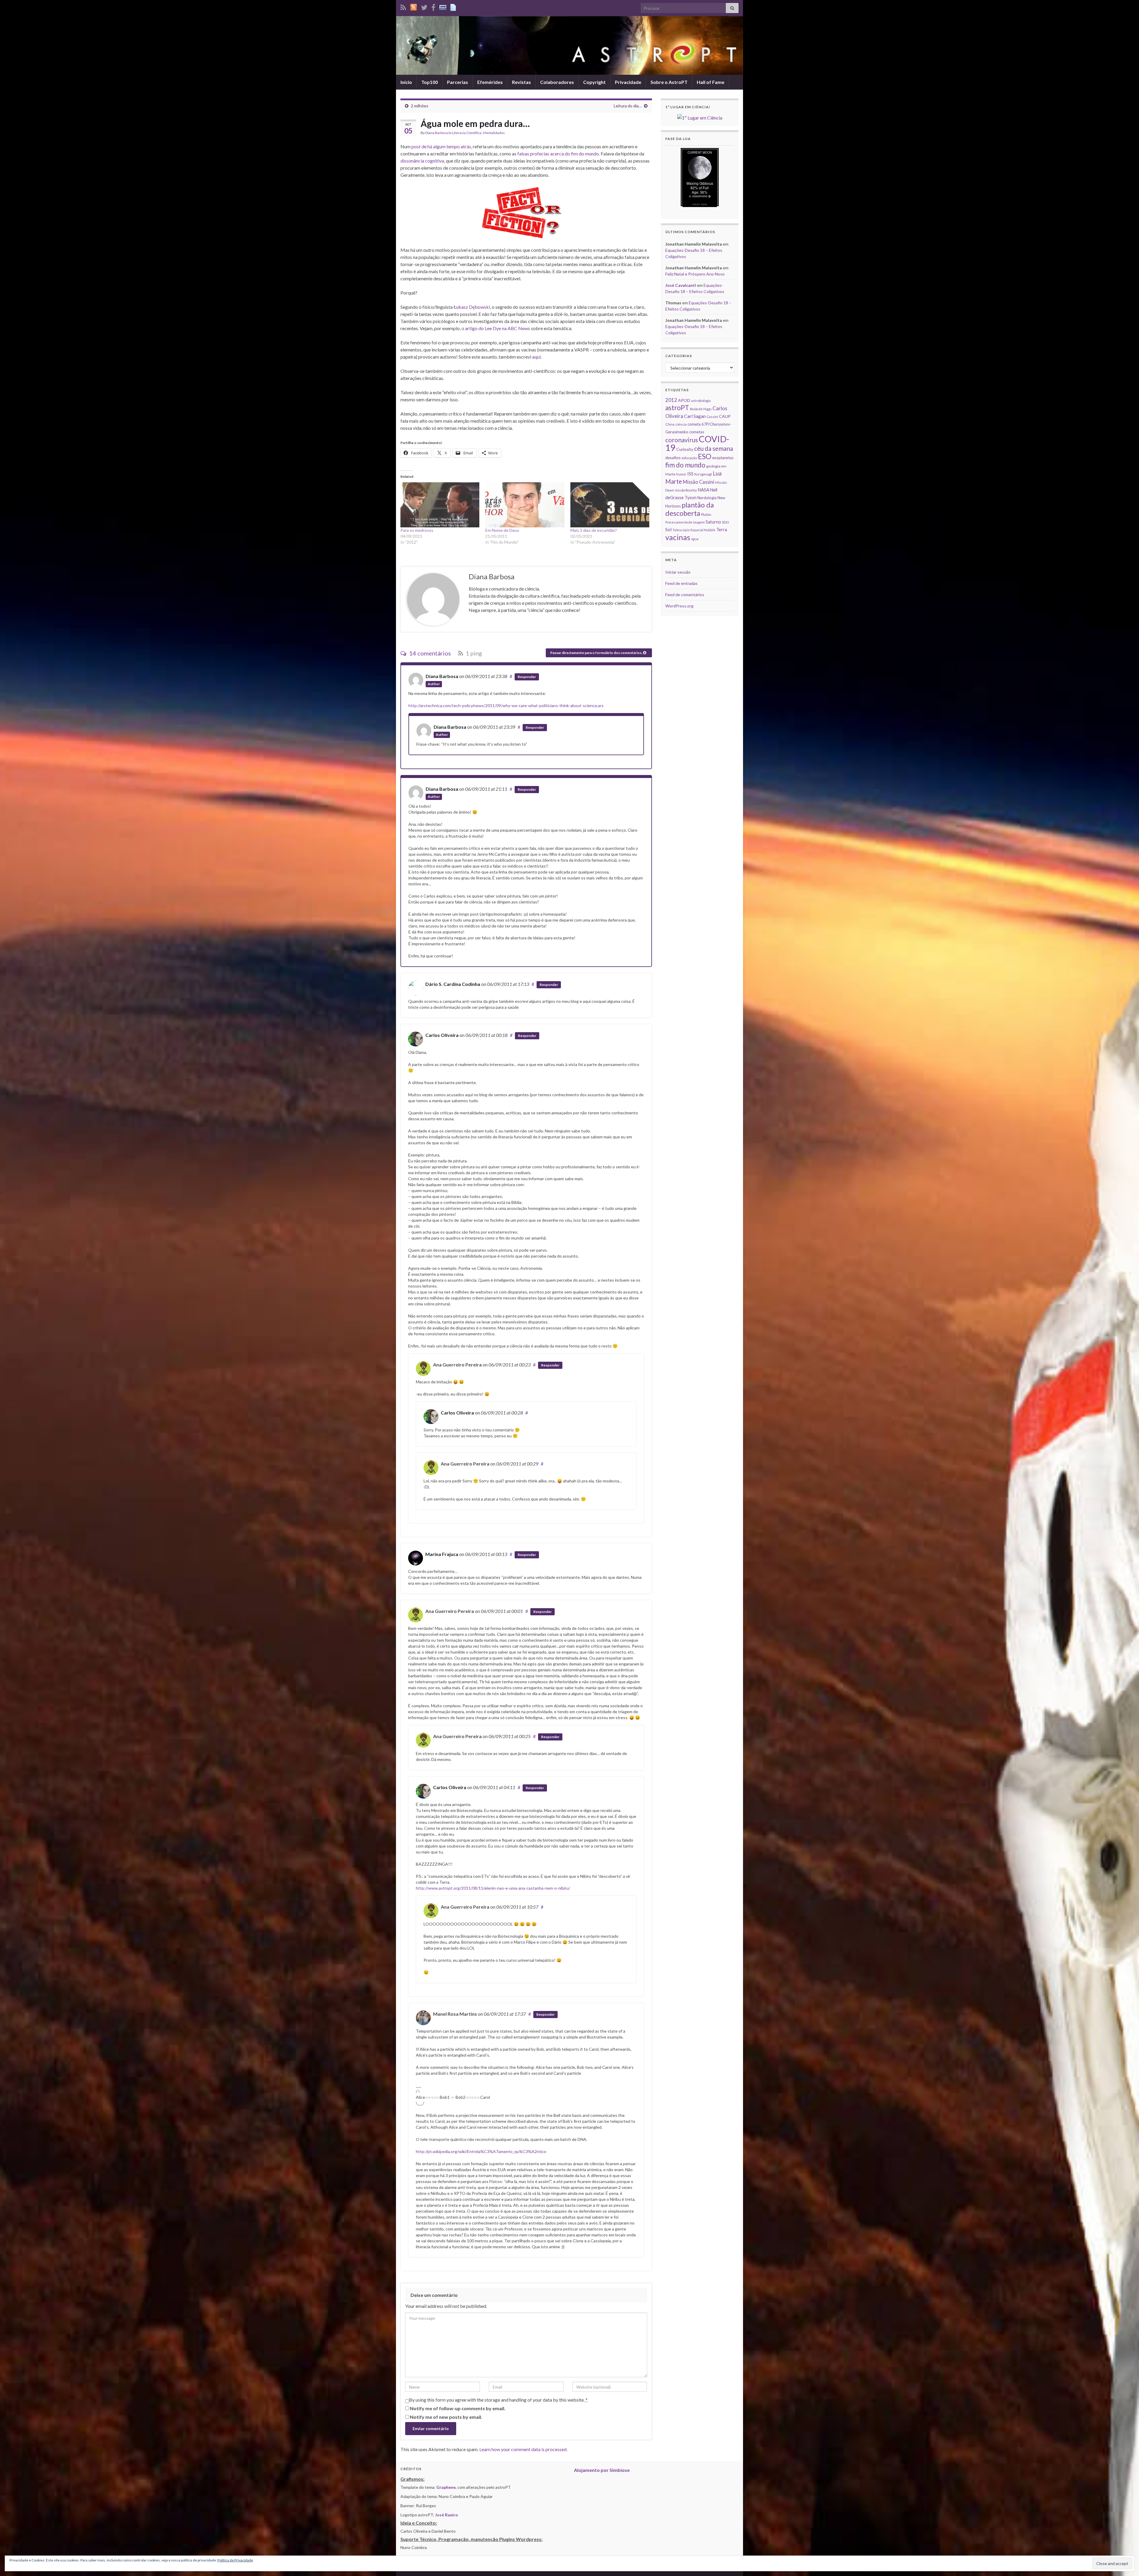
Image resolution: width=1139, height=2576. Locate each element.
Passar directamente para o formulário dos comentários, (597, 653)
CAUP (725, 416)
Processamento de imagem (685, 522)
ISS (690, 474)
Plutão (706, 514)
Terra (722, 529)
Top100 (429, 82)
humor (681, 474)
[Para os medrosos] (440, 505)
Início (406, 82)
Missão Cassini (699, 482)
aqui (536, 357)
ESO (705, 456)
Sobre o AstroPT (669, 82)
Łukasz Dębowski (472, 307)
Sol (668, 529)
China (670, 424)
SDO (725, 522)
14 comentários (429, 653)
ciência (681, 424)
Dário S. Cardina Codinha (453, 984)
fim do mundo (685, 465)
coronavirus (682, 440)
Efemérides (490, 82)
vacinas (678, 537)
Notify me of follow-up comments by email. (458, 2408)
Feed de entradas (681, 583)
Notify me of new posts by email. (446, 2417)
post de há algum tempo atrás (441, 146)
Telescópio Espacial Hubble (694, 530)
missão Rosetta (686, 490)
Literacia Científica (467, 133)
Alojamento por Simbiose (602, 2470)
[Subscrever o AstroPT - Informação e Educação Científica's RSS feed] (403, 6)
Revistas (521, 82)
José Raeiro (447, 2515)
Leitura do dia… (628, 106)
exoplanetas (723, 458)
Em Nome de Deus (502, 530)
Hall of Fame (711, 82)
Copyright (594, 82)
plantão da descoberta (690, 509)
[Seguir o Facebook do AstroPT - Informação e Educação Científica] (433, 6)
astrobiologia (701, 401)
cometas (697, 432)
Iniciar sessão (678, 572)
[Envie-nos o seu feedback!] (454, 6)
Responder (527, 677)
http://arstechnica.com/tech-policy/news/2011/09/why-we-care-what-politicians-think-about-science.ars (506, 705)
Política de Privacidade (235, 2560)
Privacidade (628, 82)
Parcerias (458, 82)
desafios (673, 458)
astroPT (677, 408)
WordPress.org (679, 606)
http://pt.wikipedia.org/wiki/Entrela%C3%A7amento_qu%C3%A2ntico (481, 2151)
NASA (703, 490)
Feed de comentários (685, 595)
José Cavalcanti (681, 285)
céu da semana (714, 448)
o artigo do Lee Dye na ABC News (496, 328)
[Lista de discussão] (443, 6)
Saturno (713, 522)
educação (689, 458)
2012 (671, 400)
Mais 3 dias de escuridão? (594, 530)
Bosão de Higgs (701, 409)
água (695, 539)
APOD (684, 400)
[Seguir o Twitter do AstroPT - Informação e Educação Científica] (424, 6)
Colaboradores (557, 82)
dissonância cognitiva (422, 161)
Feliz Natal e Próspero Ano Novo (695, 274)
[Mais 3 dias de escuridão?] (610, 505)
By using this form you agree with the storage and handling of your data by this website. (498, 2400)
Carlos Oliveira (442, 1035)
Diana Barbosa (437, 133)
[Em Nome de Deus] (525, 505)
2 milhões (420, 106)
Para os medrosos (417, 530)
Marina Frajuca (442, 1554)
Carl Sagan (695, 416)
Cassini (712, 417)
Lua (717, 473)
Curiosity (685, 449)
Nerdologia (707, 498)
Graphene (446, 2487)
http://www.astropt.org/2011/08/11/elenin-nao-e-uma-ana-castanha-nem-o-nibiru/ (493, 1888)
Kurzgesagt (703, 474)
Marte (674, 481)
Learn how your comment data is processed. (523, 2449)
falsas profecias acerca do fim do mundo (558, 153)
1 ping (473, 653)
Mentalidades (494, 133)
